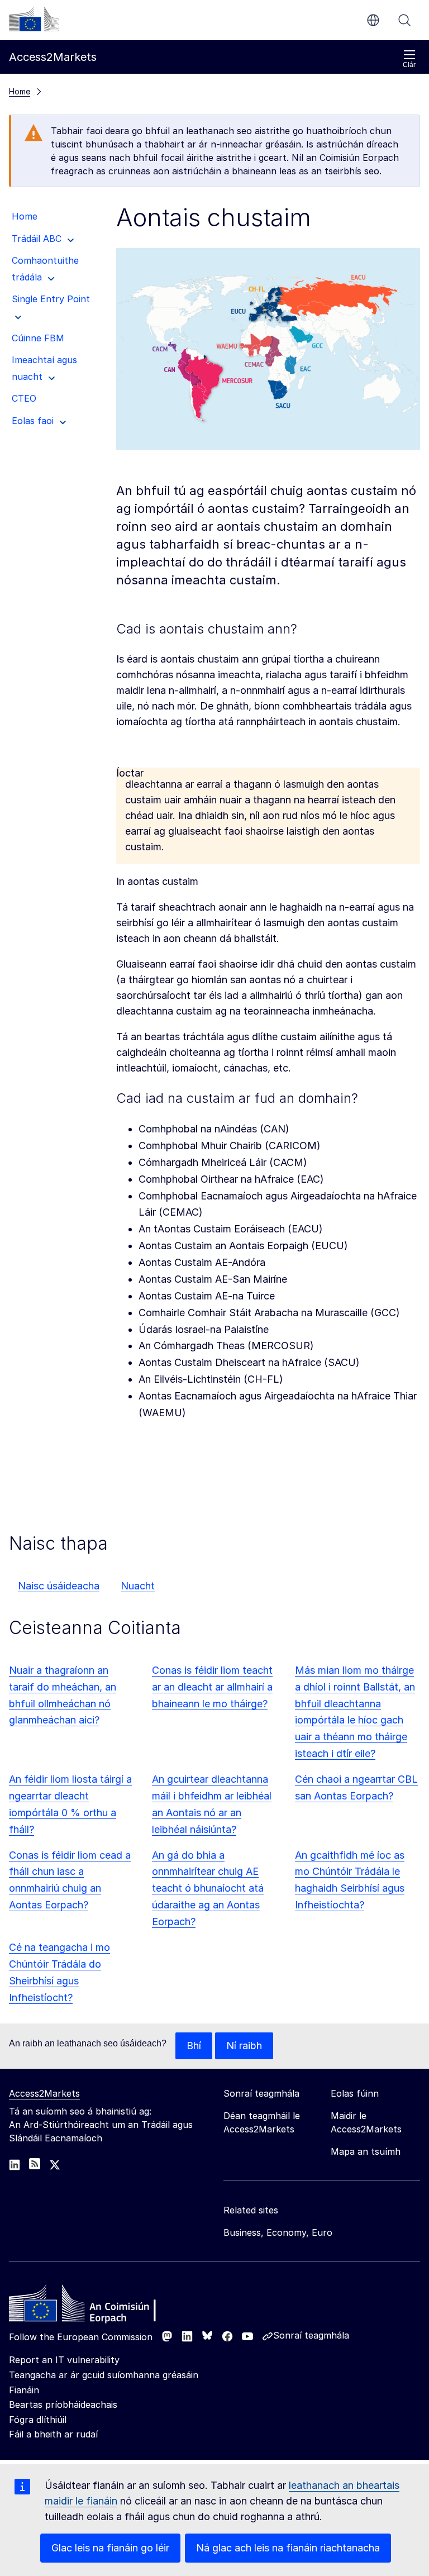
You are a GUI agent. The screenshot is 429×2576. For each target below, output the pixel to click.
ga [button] (373, 20)
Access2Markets (44, 2093)
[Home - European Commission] (90, 2306)
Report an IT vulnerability (64, 2360)
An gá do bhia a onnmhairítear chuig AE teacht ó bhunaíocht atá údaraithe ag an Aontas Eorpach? (208, 1889)
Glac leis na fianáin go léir (110, 2548)
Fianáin (24, 2390)
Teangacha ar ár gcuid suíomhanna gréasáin (104, 2375)
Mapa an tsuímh (366, 2151)
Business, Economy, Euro (278, 2232)
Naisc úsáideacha (59, 1586)
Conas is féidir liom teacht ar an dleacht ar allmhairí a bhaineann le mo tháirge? (212, 1687)
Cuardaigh (404, 20)
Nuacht (138, 1586)
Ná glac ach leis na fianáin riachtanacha (288, 2548)
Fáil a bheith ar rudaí (53, 2434)
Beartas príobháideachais (63, 2404)
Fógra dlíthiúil (38, 2420)
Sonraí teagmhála (311, 2335)
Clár (409, 65)
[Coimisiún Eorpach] (34, 19)
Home (20, 91)
